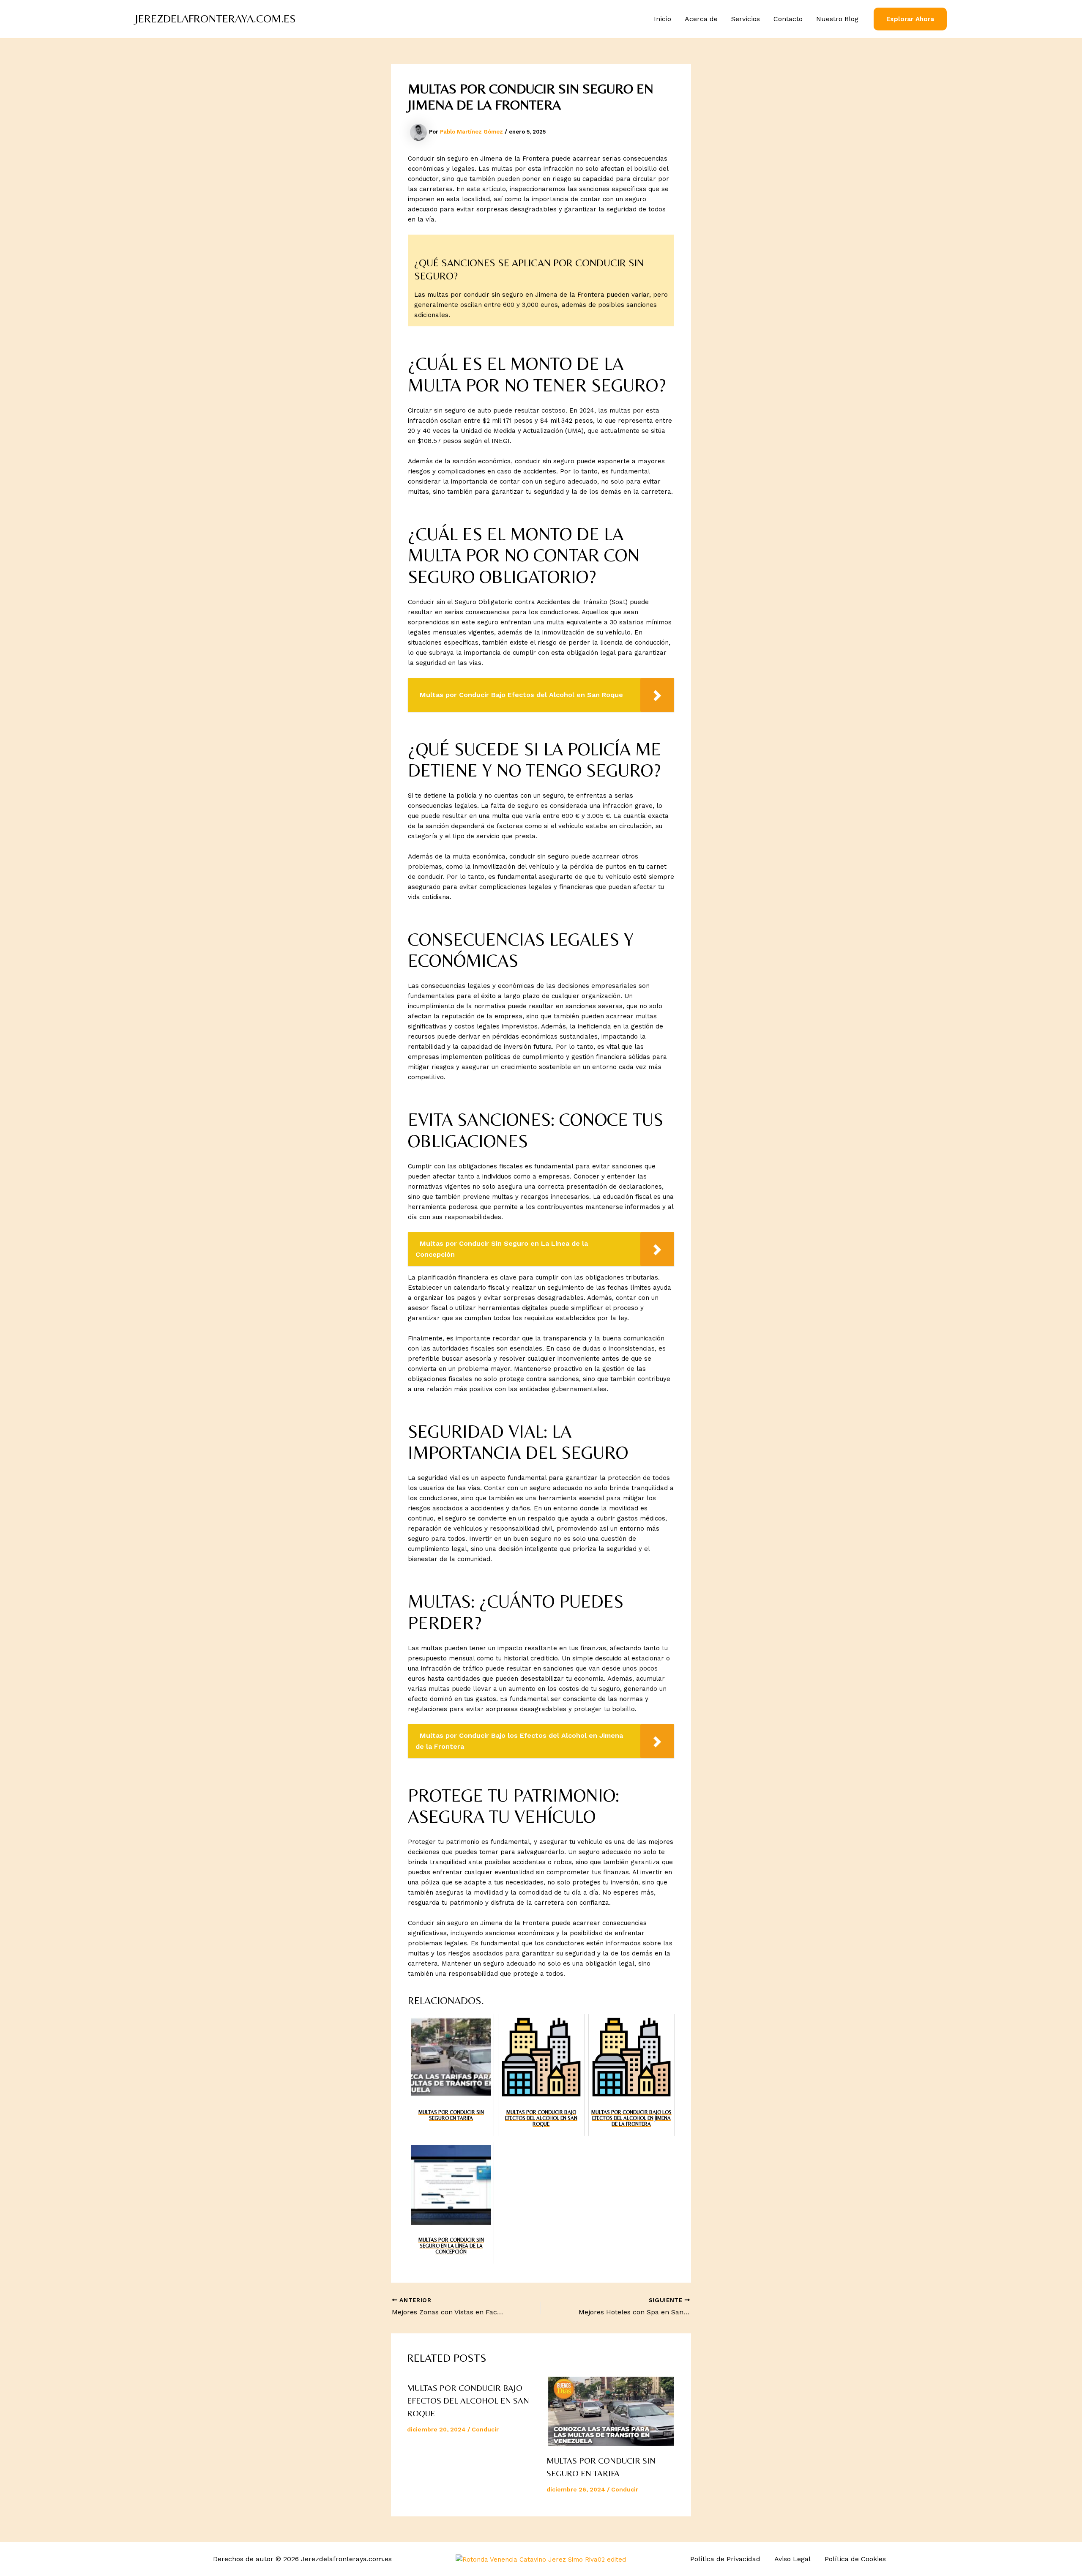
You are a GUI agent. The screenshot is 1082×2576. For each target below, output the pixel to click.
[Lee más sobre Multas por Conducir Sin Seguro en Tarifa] (611, 2412)
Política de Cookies (855, 2559)
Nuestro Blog (837, 19)
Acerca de (701, 19)
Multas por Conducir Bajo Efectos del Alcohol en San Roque (468, 2400)
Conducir (485, 2429)
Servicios (746, 19)
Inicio (663, 19)
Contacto (788, 19)
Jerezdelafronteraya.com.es (216, 19)
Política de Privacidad (725, 2559)
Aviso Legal (792, 2559)
